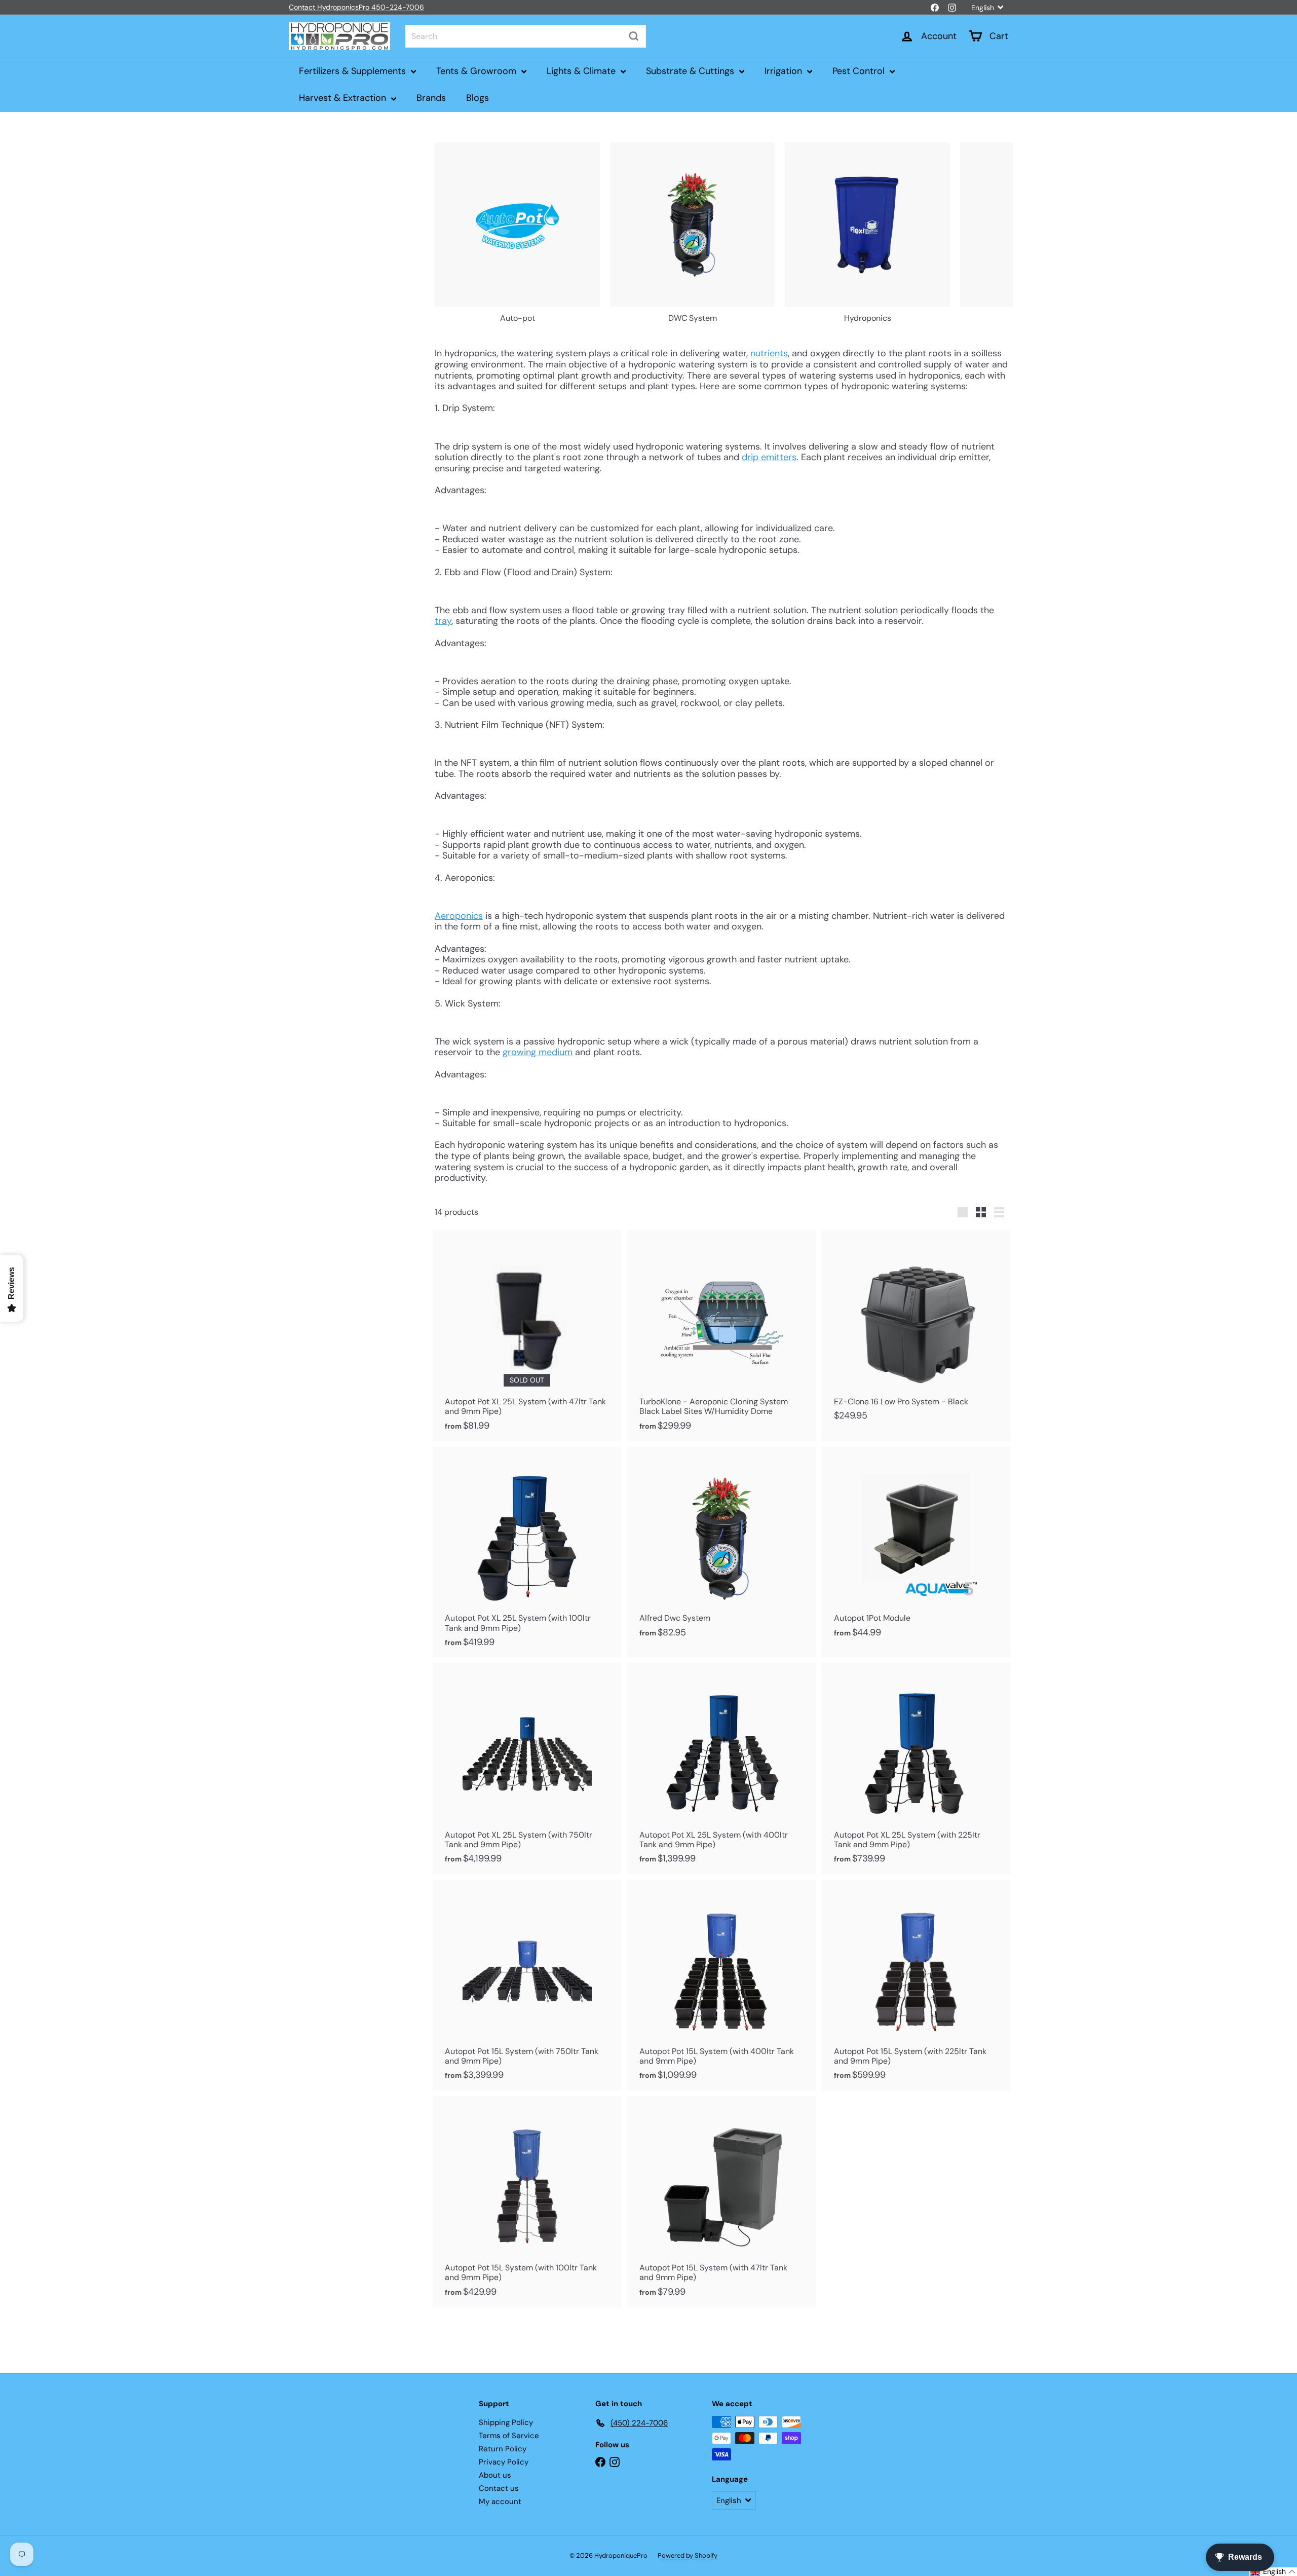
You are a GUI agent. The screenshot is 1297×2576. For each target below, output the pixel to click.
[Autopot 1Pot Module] (916, 1547)
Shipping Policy (506, 2422)
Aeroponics (459, 916)
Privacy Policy (504, 2462)
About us (495, 2475)
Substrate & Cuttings (691, 71)
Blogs (478, 98)
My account (500, 2502)
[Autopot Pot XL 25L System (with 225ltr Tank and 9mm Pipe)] (916, 1768)
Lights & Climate (582, 71)
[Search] (634, 36)
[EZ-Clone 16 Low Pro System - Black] (916, 1331)
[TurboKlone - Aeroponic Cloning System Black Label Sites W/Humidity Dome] (721, 1336)
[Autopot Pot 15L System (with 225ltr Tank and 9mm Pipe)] (916, 1985)
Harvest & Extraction (344, 98)
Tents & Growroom (478, 71)
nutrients (769, 353)
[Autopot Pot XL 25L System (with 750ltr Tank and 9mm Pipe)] (527, 1768)
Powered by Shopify (688, 2555)
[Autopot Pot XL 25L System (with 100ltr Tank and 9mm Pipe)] (527, 1552)
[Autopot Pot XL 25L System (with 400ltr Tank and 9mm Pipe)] (721, 1768)
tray (443, 621)
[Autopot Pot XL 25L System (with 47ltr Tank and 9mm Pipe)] (527, 1336)
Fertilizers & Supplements (354, 71)
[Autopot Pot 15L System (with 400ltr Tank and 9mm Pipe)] (721, 1985)
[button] (1273, 2572)
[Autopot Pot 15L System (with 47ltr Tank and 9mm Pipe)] (721, 2202)
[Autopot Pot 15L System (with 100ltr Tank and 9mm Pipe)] (527, 2202)
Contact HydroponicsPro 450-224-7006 (356, 7)
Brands (431, 98)
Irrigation (785, 71)
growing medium (538, 1052)
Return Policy (503, 2449)
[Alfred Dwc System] (721, 1547)
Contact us (499, 2488)
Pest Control (860, 71)
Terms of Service (509, 2436)
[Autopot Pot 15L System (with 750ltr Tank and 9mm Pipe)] (527, 1985)
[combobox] (526, 36)
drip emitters (769, 457)
